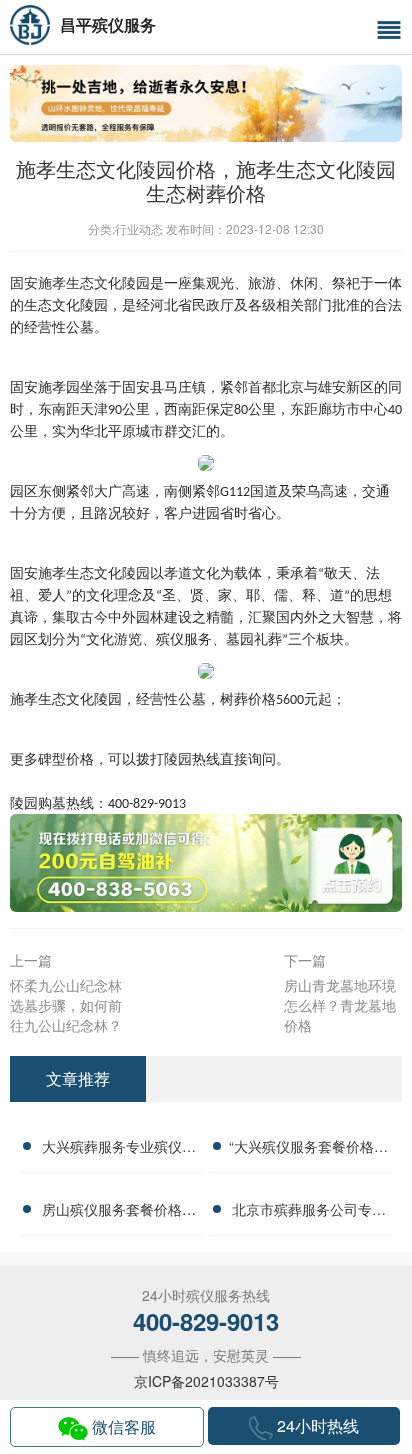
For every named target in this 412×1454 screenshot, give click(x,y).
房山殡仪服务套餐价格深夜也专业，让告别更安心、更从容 (119, 1212)
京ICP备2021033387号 (206, 1381)
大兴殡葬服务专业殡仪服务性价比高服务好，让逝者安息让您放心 (119, 1149)
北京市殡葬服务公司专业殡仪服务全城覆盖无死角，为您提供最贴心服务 (309, 1212)
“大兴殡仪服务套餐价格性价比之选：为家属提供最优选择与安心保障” (308, 1149)
